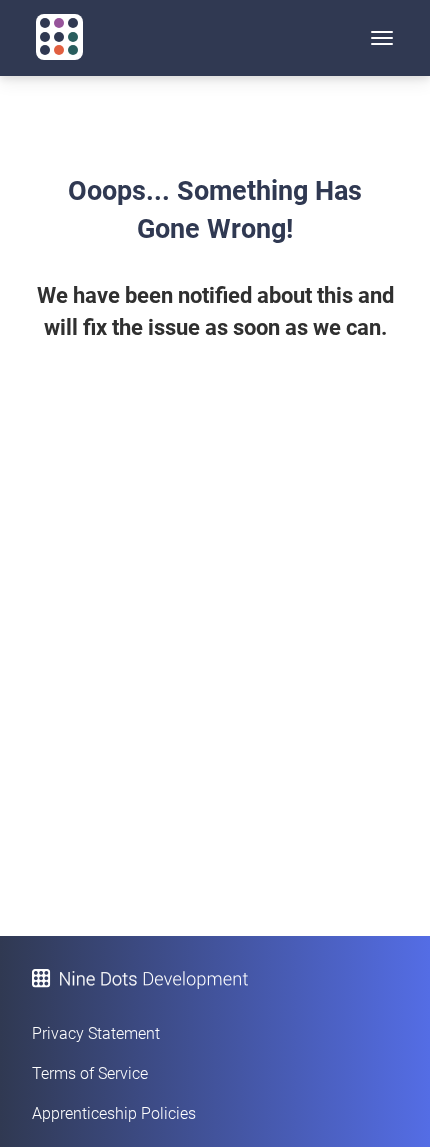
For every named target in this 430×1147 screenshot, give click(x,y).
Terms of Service (90, 1073)
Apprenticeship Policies (114, 1113)
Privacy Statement (96, 1033)
